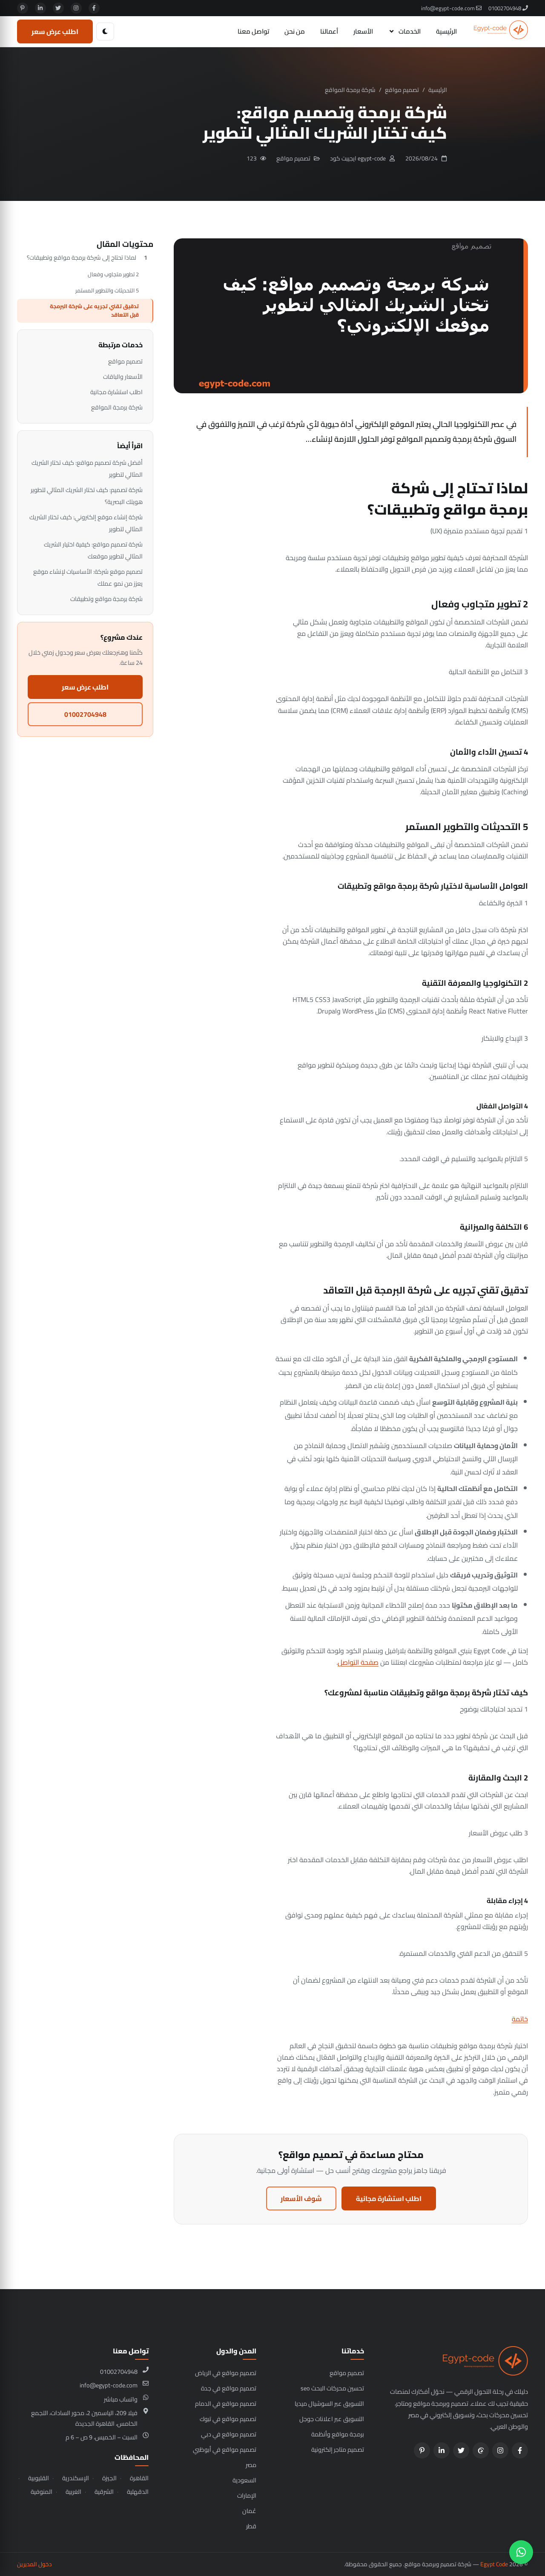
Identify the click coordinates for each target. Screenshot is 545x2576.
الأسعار (363, 31)
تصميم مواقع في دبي (229, 2434)
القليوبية (39, 2478)
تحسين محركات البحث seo (332, 2388)
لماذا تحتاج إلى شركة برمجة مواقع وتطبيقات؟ (82, 258)
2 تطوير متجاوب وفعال (113, 274)
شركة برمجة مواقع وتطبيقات (106, 599)
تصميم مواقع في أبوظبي (225, 2449)
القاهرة (139, 2478)
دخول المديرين (34, 2564)
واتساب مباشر (121, 2399)
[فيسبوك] (94, 8)
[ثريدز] (481, 2450)
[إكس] (58, 8)
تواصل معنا (253, 31)
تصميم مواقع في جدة (229, 2388)
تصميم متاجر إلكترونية (338, 2449)
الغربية (73, 2492)
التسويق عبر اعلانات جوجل (332, 2419)
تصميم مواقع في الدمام (226, 2403)
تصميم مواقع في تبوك (228, 2419)
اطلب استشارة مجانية (389, 2198)
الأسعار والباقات (123, 376)
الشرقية (104, 2492)
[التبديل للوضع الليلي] (105, 31)
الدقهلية (138, 2492)
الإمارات (247, 2495)
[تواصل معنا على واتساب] (521, 2552)
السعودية (244, 2480)
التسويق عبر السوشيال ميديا (329, 2403)
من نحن (295, 31)
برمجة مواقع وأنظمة (338, 2434)
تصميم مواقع (402, 90)
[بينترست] (23, 8)
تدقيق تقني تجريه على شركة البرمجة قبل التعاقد (94, 310)
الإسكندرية (76, 2478)
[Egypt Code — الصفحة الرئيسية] (501, 31)
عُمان (249, 2511)
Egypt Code (494, 2564)
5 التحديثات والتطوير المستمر (107, 290)
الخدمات (410, 31)
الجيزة (109, 2478)
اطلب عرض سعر (55, 31)
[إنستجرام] (76, 8)
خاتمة (520, 2019)
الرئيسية (446, 31)
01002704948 (505, 8)
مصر (251, 2465)
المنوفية (42, 2492)
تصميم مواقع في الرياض (226, 2373)
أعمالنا (329, 31)
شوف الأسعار (301, 2198)
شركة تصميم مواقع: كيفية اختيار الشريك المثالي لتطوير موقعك (93, 550)
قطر (251, 2526)
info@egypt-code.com (449, 8)
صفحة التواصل (358, 1662)
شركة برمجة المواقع (350, 90)
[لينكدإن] (40, 8)
